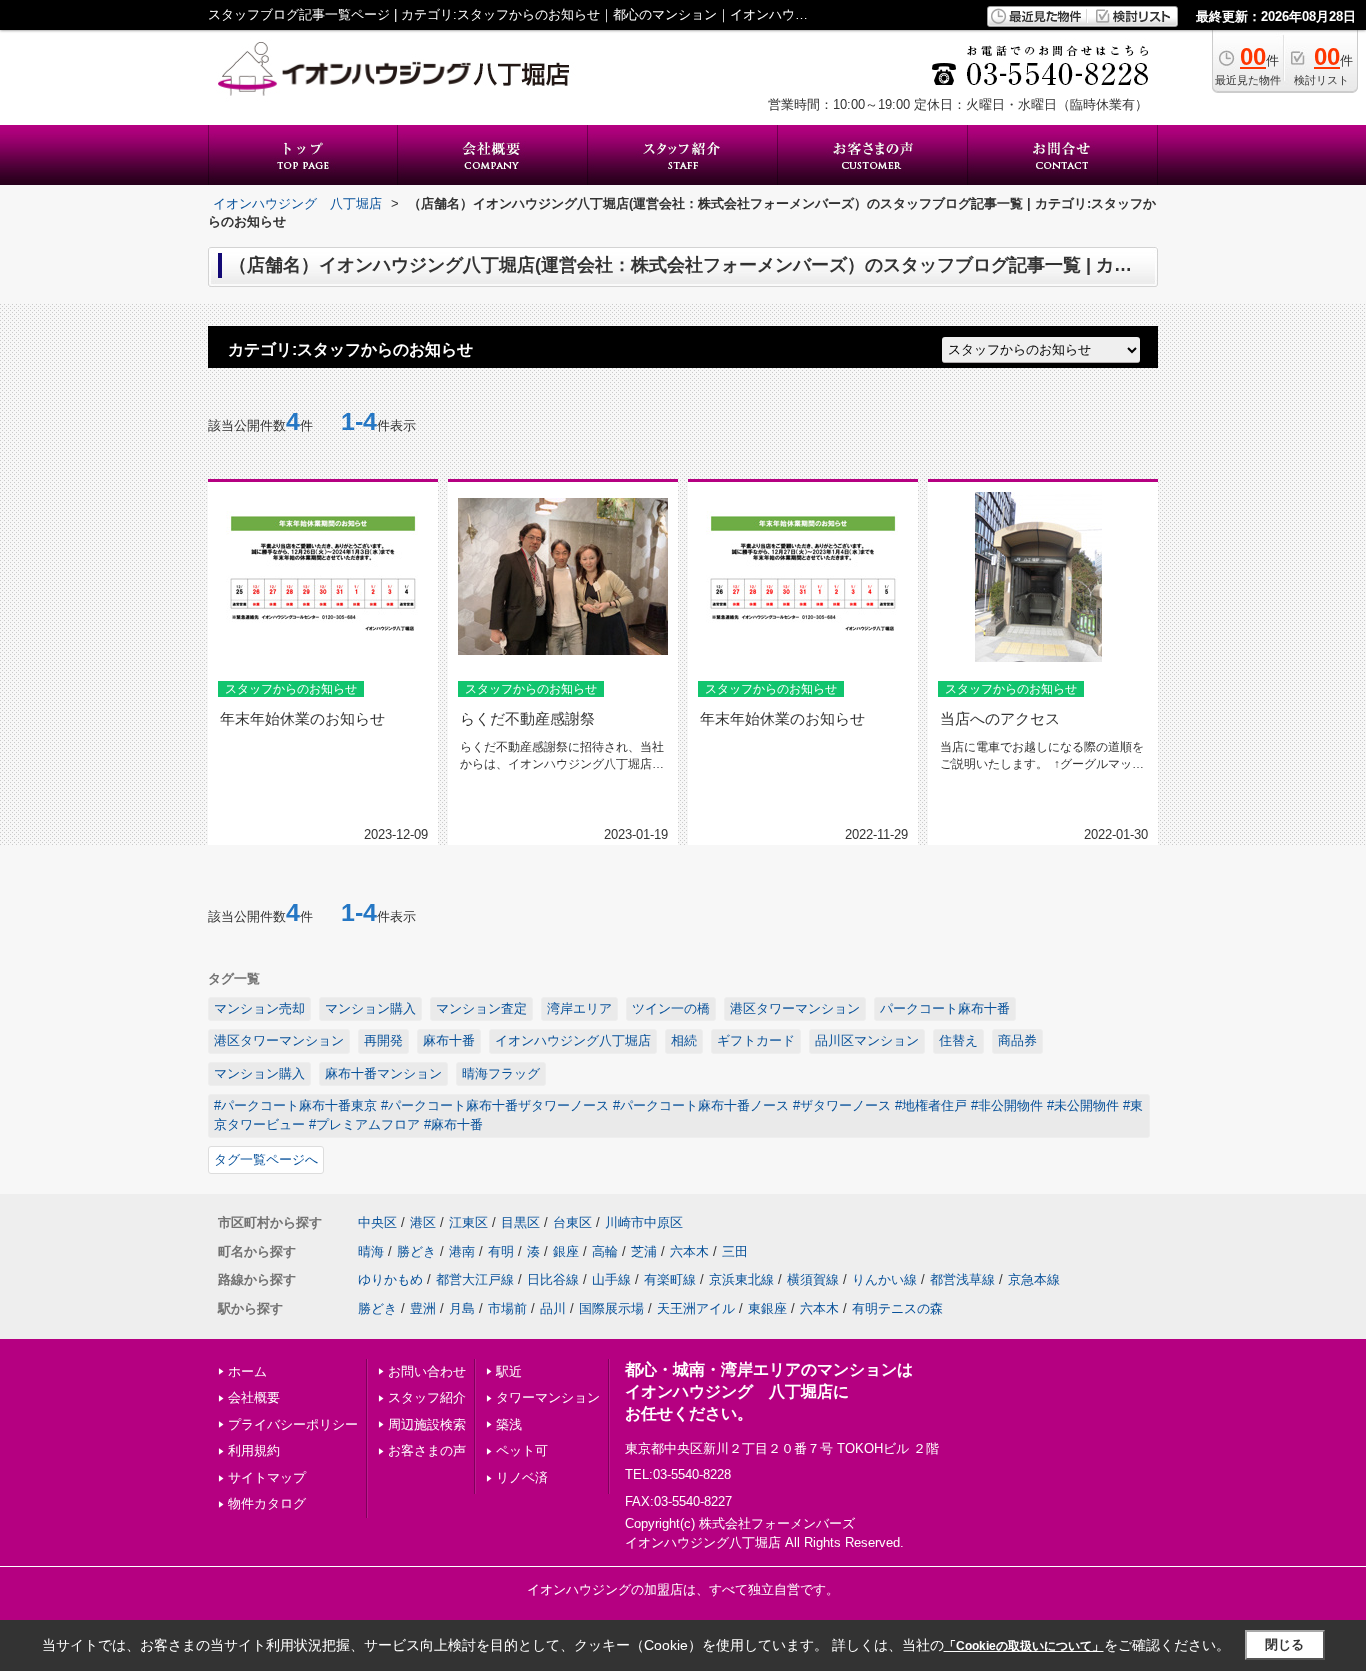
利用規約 (254, 1450)
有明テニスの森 (897, 1308)
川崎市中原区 (644, 1222)
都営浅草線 (962, 1279)
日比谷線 (553, 1279)
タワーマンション (548, 1397)
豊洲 (423, 1308)
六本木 (689, 1251)
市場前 (507, 1308)
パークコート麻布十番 (945, 1008)
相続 (684, 1040)
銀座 (566, 1251)
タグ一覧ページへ (266, 1159)
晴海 (371, 1251)
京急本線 (1034, 1279)
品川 (553, 1308)
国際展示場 (611, 1308)
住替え (958, 1040)
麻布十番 (449, 1040)
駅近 (509, 1371)
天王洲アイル (696, 1308)
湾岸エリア (579, 1008)
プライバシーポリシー (293, 1424)
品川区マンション (867, 1040)
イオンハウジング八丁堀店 (573, 1040)
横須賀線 (813, 1279)
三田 (735, 1251)
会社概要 (254, 1397)
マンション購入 (370, 1008)
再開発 (383, 1040)
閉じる (1284, 1644)
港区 (423, 1222)
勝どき (416, 1251)
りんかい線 (884, 1279)
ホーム (247, 1371)
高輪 (605, 1251)
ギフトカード (756, 1040)
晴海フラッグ (501, 1073)
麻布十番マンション (383, 1073)
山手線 (611, 1279)
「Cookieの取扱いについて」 (1024, 1646)
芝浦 (644, 1251)
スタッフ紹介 (427, 1397)
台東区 (572, 1222)
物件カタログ (267, 1503)
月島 (462, 1308)
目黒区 (520, 1222)
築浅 (509, 1424)
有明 (501, 1251)
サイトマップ (267, 1477)
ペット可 (522, 1450)
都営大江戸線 (475, 1279)
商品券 (1017, 1040)
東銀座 (767, 1308)
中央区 (377, 1222)
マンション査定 (481, 1008)
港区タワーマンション (795, 1008)
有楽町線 (670, 1279)
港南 (462, 1251)
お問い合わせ (427, 1371)
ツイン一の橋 (671, 1008)
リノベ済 (522, 1477)
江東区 (468, 1222)
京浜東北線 (741, 1279)
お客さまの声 (427, 1450)
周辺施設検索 (427, 1424)
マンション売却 (259, 1008)
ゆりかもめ (390, 1279)
